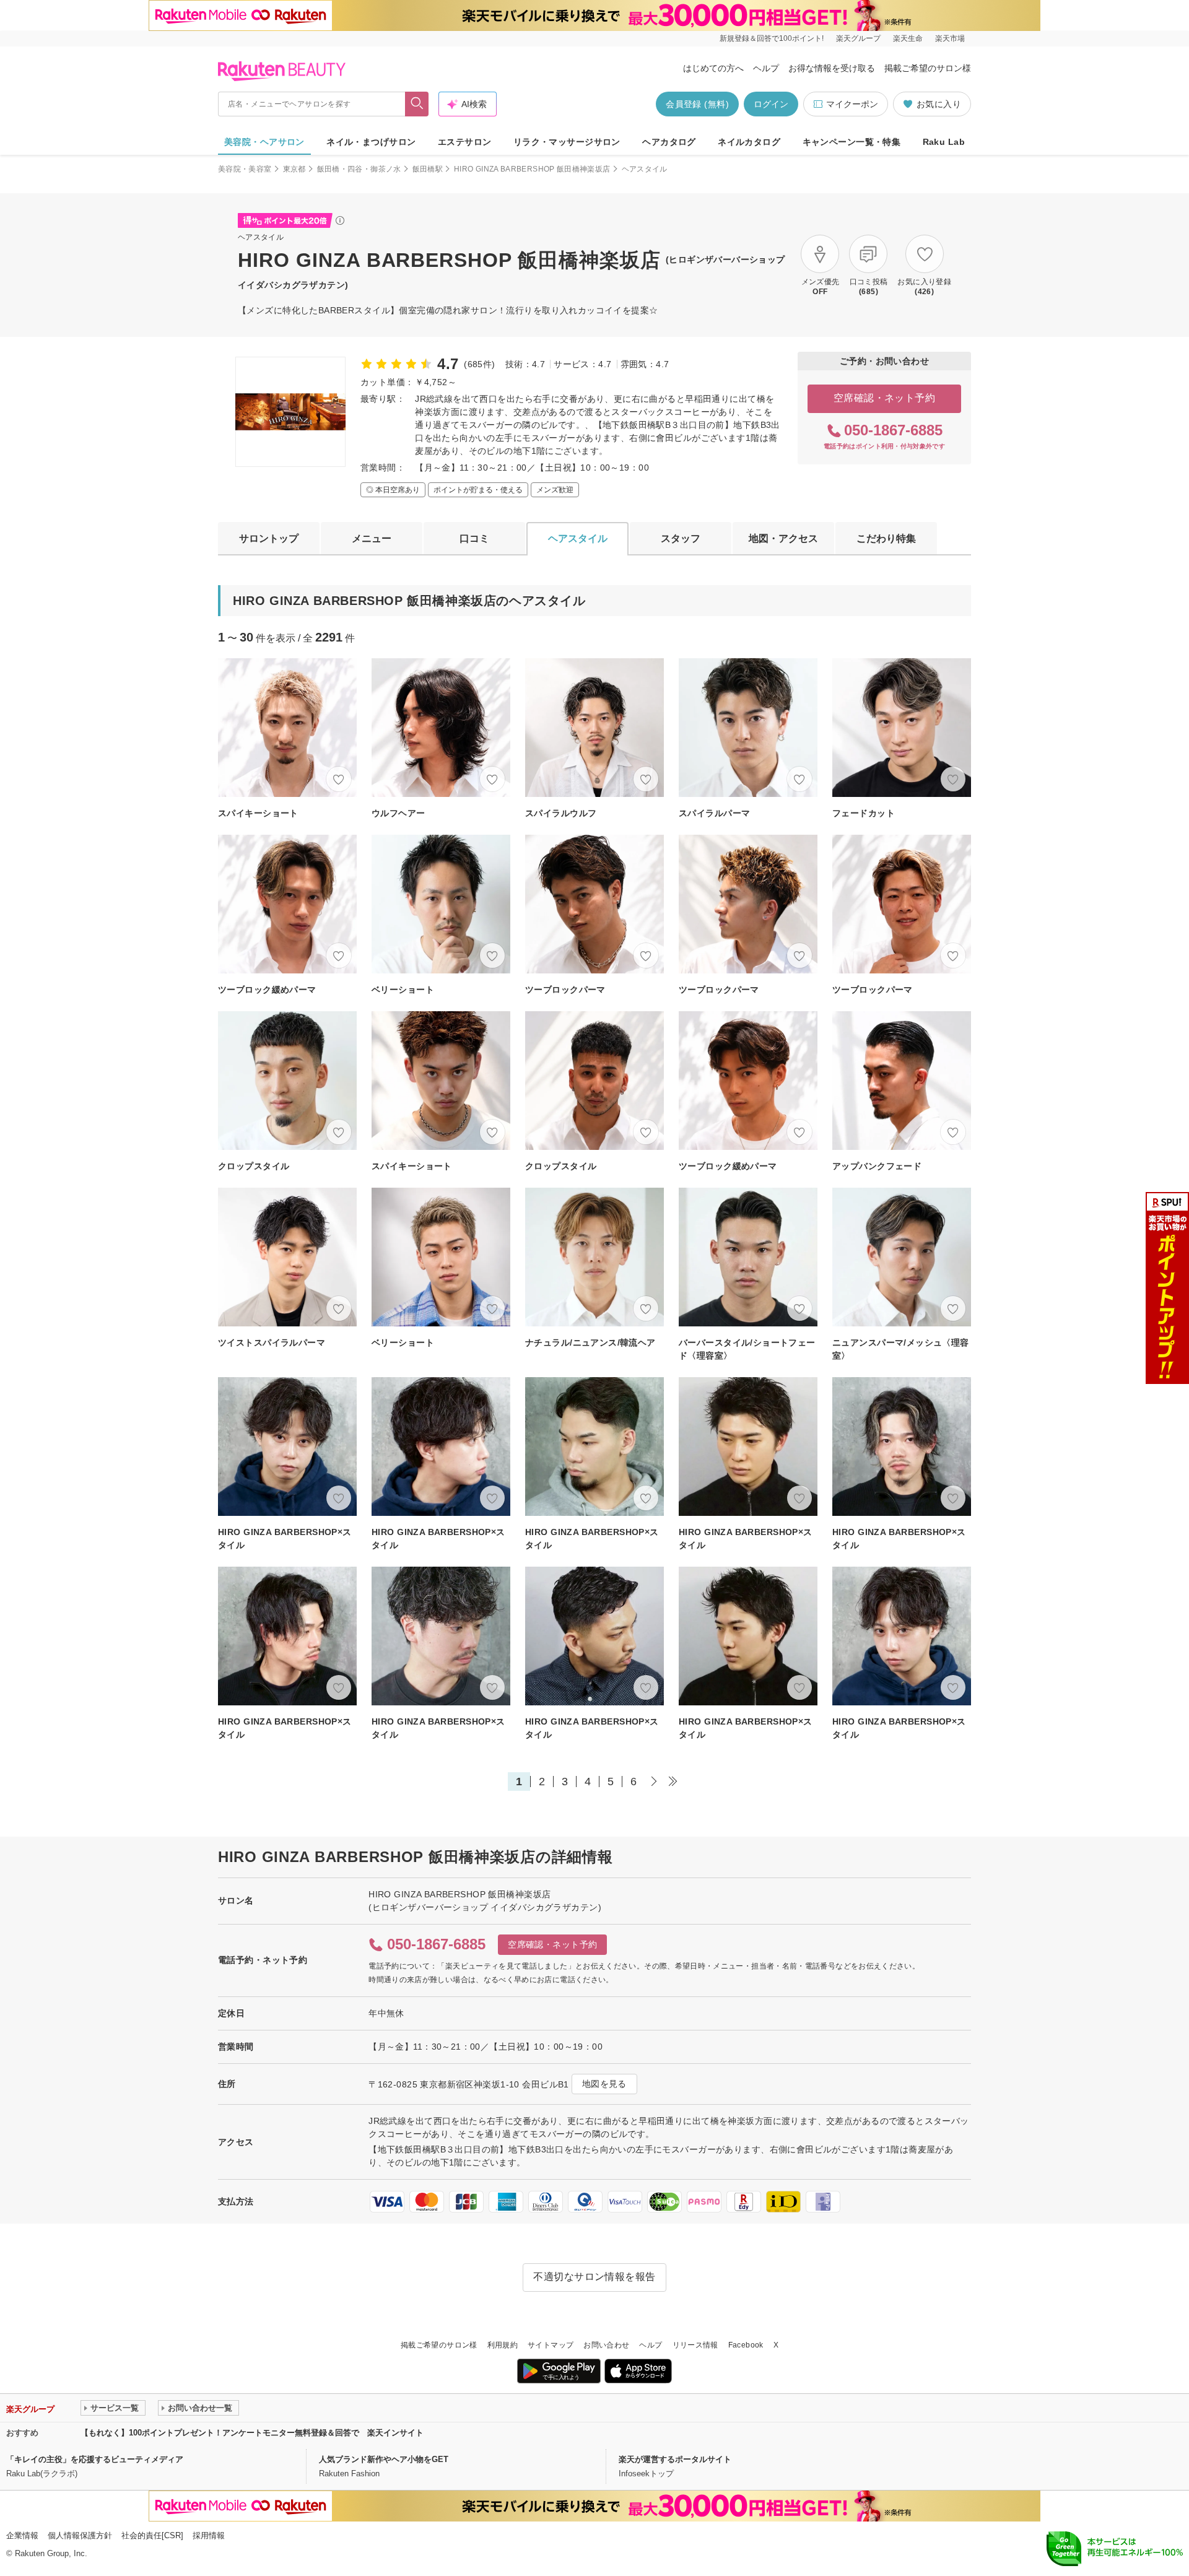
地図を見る (604, 2084)
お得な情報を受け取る (832, 68)
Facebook (746, 2345)
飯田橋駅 (428, 169)
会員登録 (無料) (697, 104)
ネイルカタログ (749, 142)
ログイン (771, 104)
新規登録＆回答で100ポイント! (772, 38)
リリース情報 (695, 2345)
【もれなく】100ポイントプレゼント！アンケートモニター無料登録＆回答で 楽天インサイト (252, 2433)
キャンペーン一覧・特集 (852, 142)
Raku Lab (944, 142)
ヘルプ (766, 68)
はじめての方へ (713, 68)
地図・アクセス (783, 538)
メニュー (372, 538)
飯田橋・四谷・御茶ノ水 (359, 169)
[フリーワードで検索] (417, 104)
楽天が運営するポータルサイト (675, 2459)
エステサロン (465, 142)
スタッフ (681, 538)
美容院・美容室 (245, 169)
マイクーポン (852, 104)
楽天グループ (858, 38)
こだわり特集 (886, 538)
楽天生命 (908, 38)
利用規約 (503, 2345)
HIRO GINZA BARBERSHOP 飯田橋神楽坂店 (532, 169)
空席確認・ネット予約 (885, 398)
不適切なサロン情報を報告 (594, 2277)
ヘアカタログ (669, 142)
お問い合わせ (606, 2345)
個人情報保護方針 (80, 2535)
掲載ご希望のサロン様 (928, 68)
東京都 (294, 169)
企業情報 (22, 2535)
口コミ (474, 538)
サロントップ (269, 538)
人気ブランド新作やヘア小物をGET (384, 2459)
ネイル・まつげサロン (371, 142)
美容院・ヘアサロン (264, 142)
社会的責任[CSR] (152, 2535)
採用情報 (209, 2535)
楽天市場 (950, 38)
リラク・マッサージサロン (567, 142)
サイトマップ (551, 2345)
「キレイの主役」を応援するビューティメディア (95, 2459)
